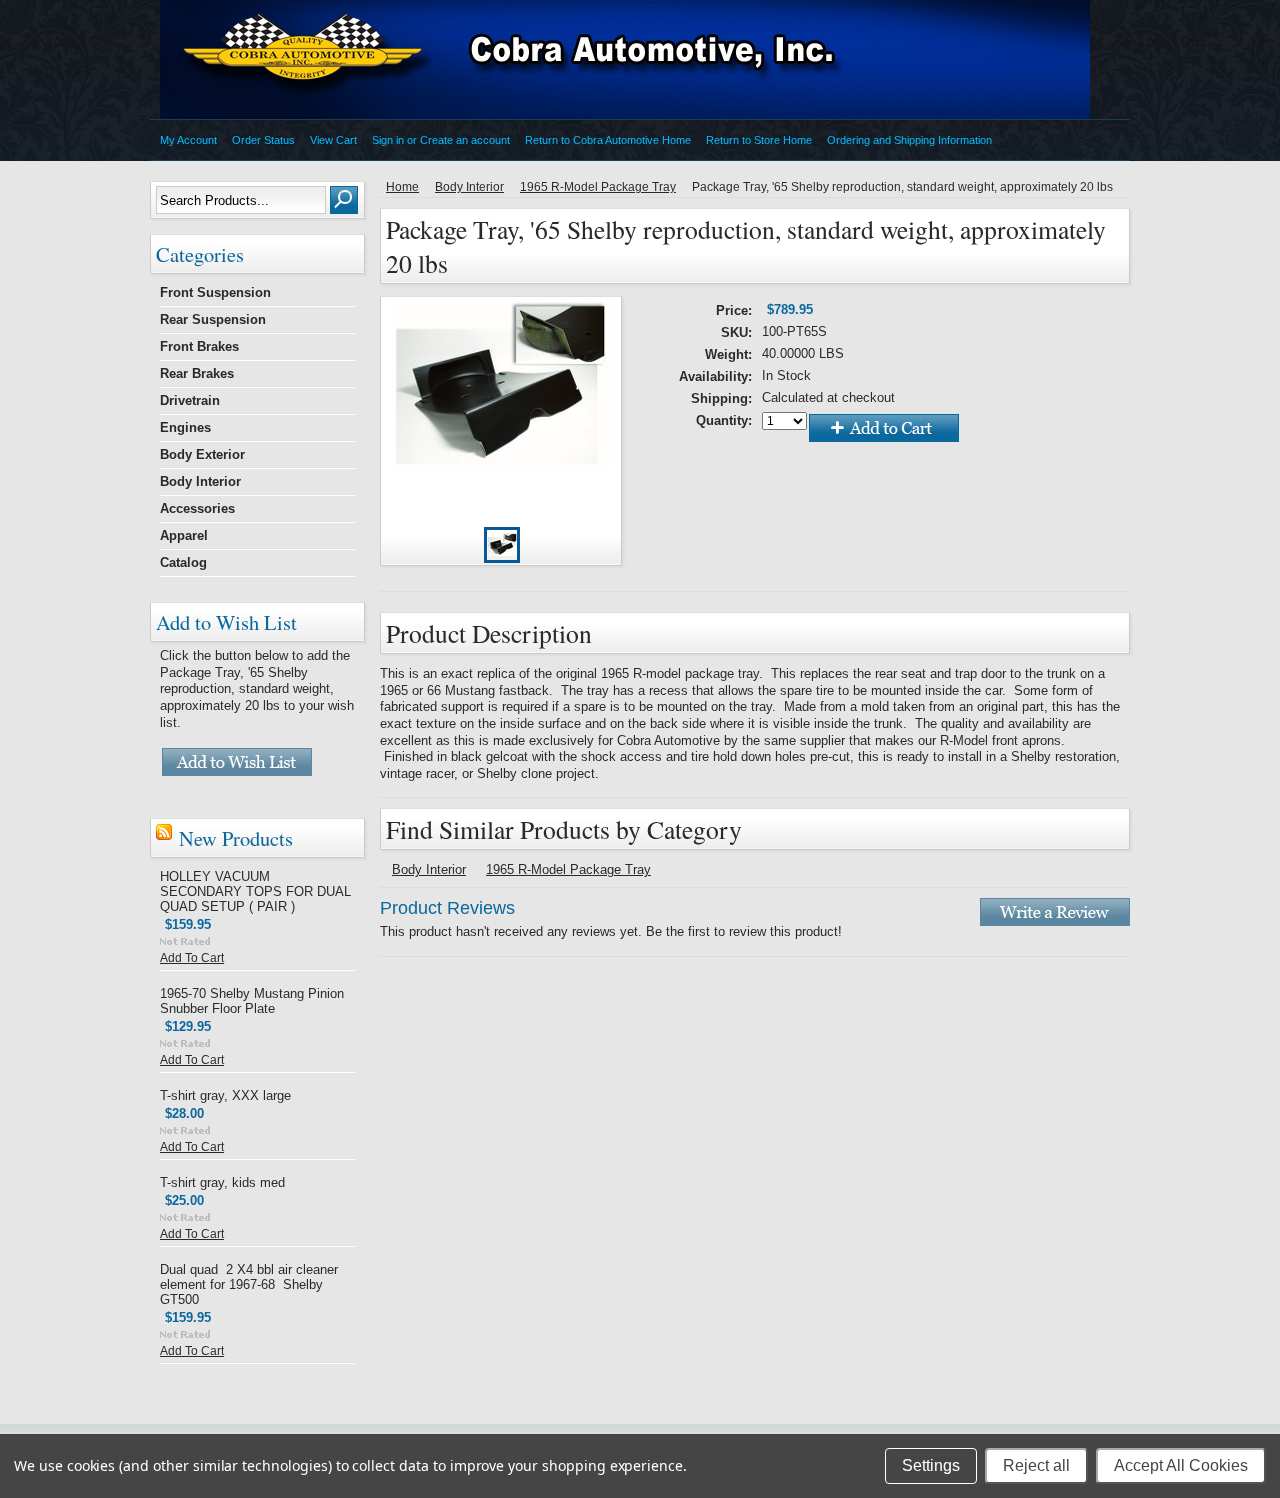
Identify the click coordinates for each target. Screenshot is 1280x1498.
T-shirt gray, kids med (222, 1182)
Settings (931, 1465)
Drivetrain (190, 400)
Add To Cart (192, 958)
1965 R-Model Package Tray (598, 187)
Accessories (197, 508)
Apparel (184, 535)
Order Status (263, 140)
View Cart (333, 140)
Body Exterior (202, 454)
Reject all (1036, 1465)
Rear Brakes (197, 373)
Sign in (388, 140)
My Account (188, 140)
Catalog (183, 562)
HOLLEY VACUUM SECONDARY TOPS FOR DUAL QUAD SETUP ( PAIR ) (255, 891)
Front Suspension (215, 292)
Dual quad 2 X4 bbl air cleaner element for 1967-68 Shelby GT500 (249, 1284)
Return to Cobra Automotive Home (608, 140)
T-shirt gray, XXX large (225, 1095)
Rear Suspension (213, 319)
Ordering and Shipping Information (909, 140)
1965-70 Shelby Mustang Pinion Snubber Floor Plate (252, 1001)
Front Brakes (199, 346)
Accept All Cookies (1181, 1465)
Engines (185, 427)
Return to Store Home (759, 140)
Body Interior (200, 481)
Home (402, 187)
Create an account (465, 140)
